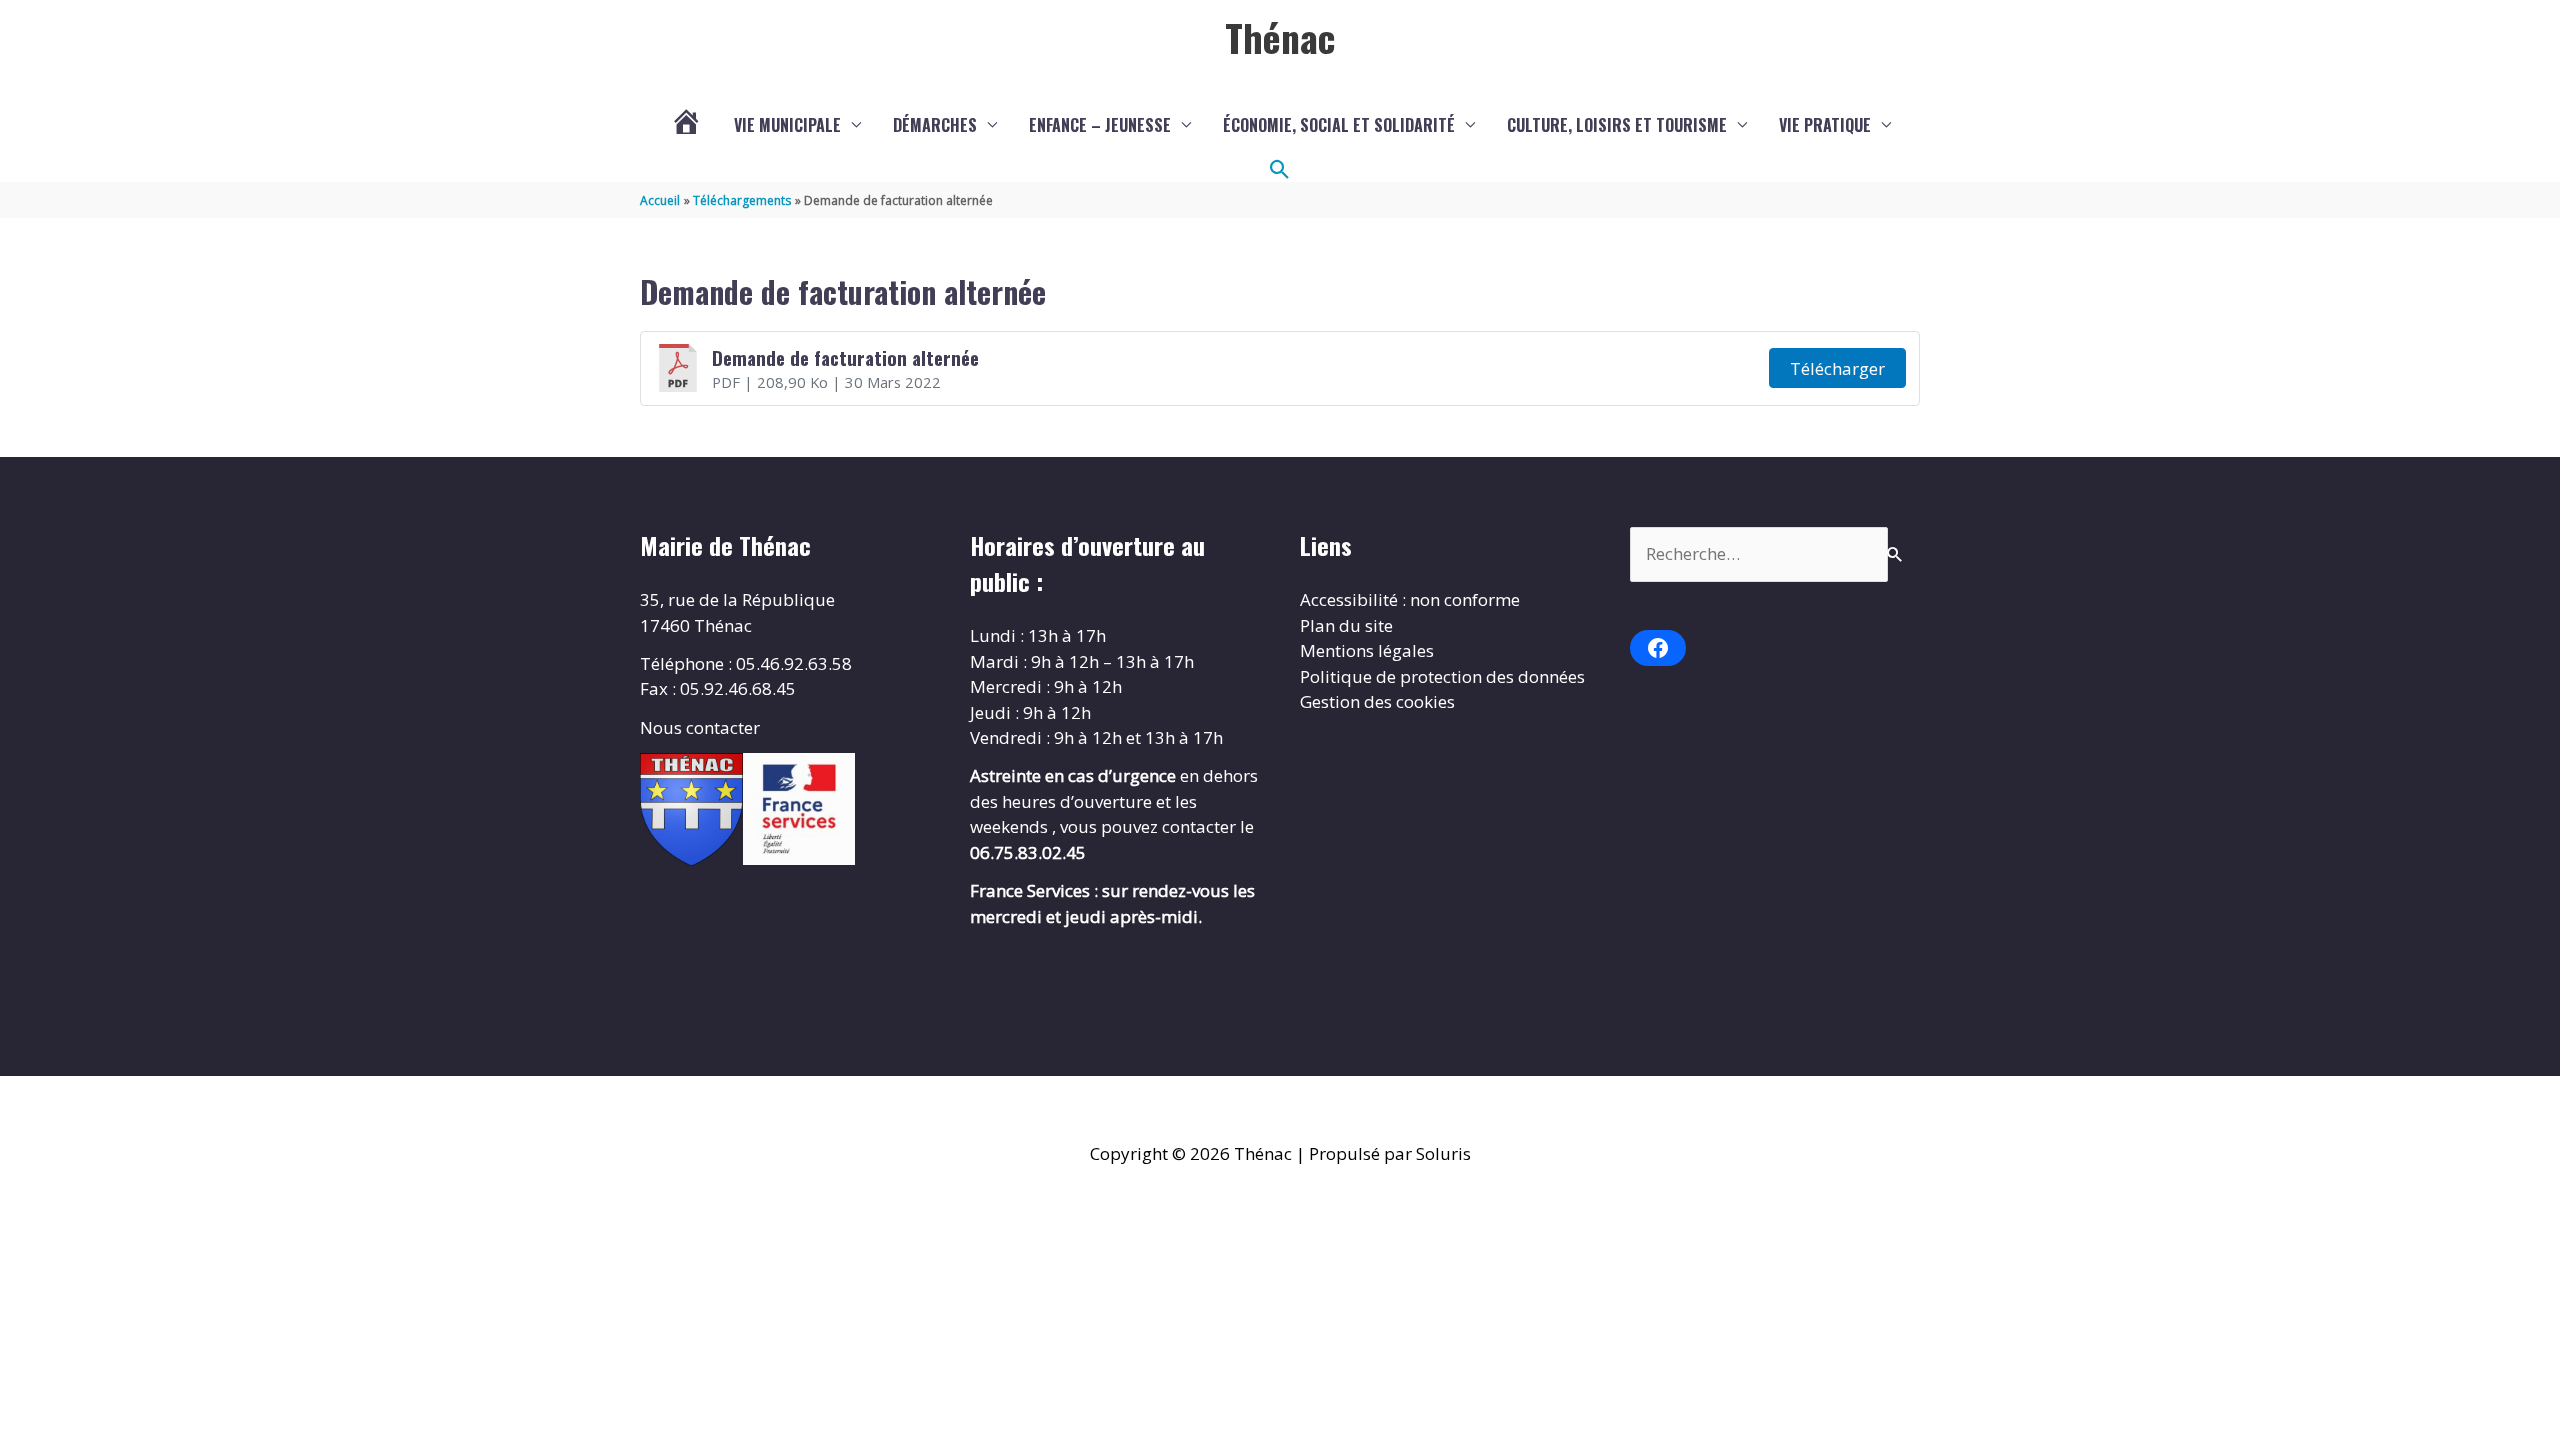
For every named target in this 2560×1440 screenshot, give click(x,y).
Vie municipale (787, 125)
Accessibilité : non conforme (1410, 599)
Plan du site (1346, 625)
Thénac (1280, 37)
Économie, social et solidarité (1339, 125)
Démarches (935, 125)
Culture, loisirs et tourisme (1617, 125)
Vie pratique (1825, 125)
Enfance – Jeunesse (1100, 125)
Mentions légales (1367, 650)
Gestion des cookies (1377, 701)
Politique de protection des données (1442, 676)
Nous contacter (700, 727)
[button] (1280, 170)
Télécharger (1837, 368)
